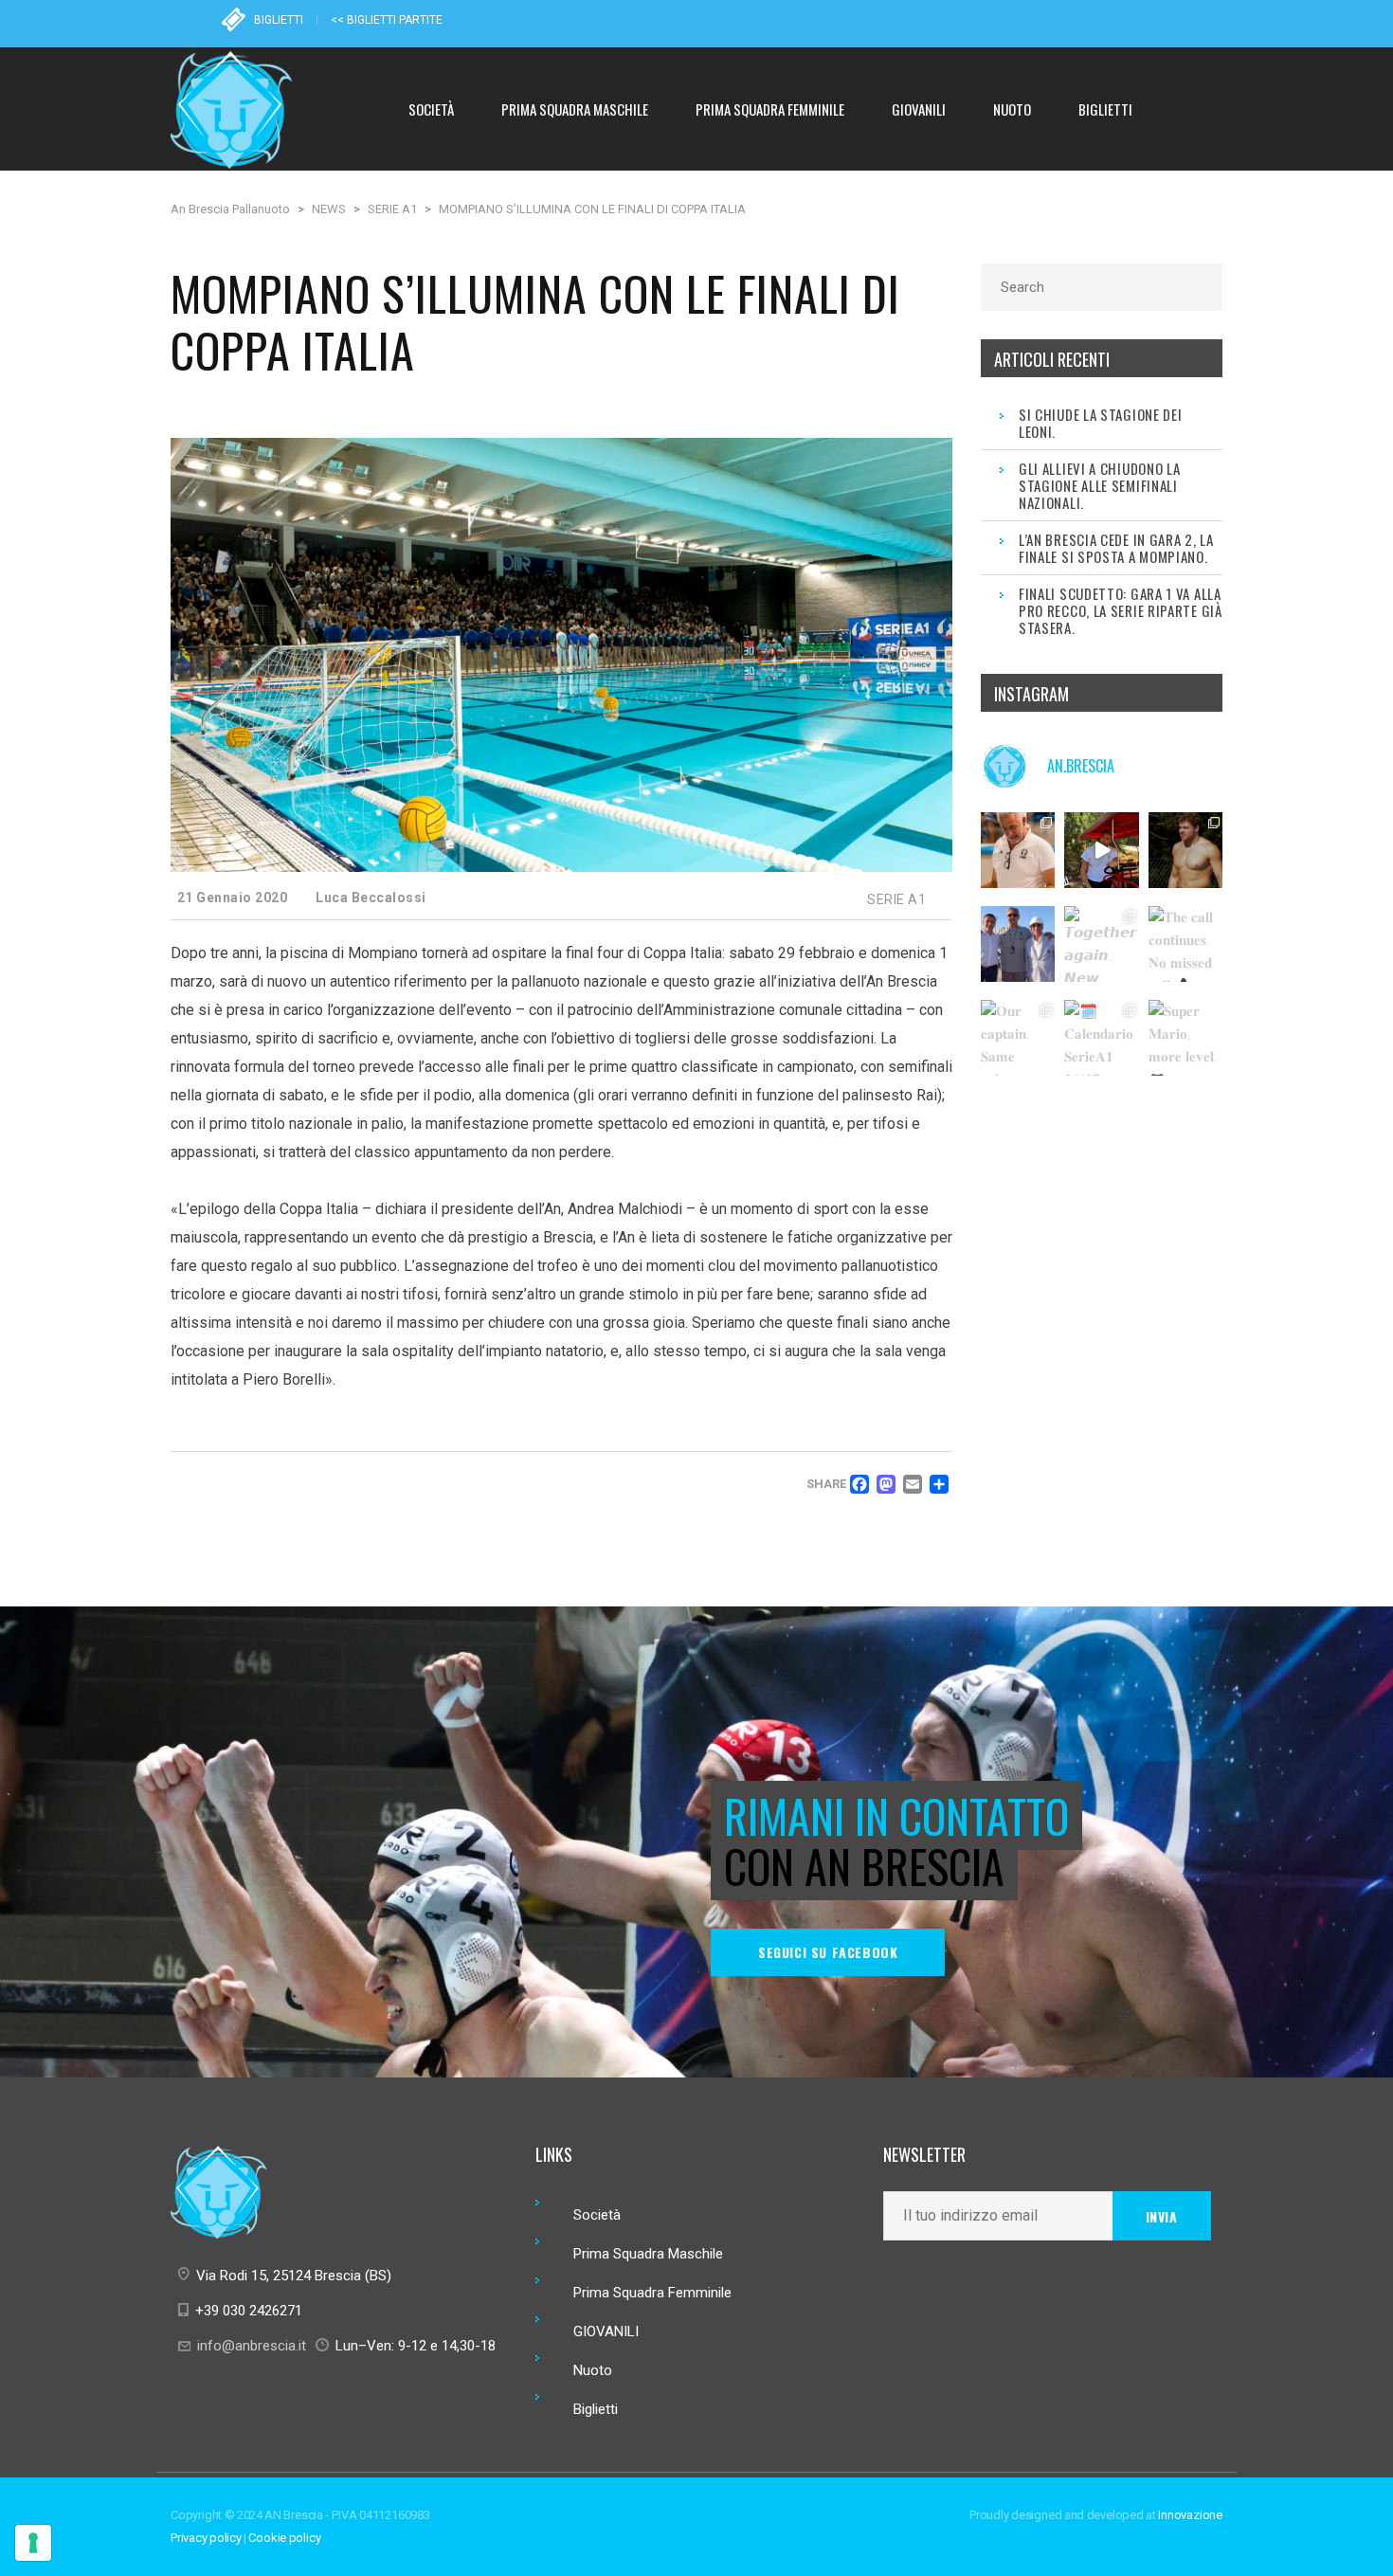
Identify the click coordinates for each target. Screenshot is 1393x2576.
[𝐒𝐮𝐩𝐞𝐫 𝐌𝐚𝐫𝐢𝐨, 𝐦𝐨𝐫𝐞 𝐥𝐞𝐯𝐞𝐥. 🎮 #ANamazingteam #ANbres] (1186, 1038)
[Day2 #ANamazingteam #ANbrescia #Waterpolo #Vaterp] (1186, 850)
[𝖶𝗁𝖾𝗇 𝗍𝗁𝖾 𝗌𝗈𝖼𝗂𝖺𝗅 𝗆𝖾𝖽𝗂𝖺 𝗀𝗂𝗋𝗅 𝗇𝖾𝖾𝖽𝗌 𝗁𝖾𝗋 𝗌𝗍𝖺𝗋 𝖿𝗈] (1102, 850)
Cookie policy (284, 2538)
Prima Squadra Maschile (648, 2254)
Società (597, 2215)
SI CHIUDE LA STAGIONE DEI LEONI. (1101, 423)
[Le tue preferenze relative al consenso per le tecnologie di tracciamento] (33, 2543)
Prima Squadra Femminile (652, 2293)
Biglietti (596, 2409)
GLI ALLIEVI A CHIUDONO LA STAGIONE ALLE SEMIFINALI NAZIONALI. (1100, 485)
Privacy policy (206, 2538)
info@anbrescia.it (252, 2346)
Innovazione (1190, 2515)
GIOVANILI (606, 2331)
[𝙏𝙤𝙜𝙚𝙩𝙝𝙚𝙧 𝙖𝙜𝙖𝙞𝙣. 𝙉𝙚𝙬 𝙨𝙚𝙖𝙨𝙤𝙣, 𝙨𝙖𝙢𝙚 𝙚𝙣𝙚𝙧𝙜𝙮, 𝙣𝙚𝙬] (1102, 944)
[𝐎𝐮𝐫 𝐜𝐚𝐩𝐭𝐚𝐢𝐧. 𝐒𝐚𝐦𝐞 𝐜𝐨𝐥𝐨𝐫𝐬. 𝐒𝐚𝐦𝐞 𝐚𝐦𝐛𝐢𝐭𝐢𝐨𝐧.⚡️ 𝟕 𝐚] (1019, 1038)
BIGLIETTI (279, 20)
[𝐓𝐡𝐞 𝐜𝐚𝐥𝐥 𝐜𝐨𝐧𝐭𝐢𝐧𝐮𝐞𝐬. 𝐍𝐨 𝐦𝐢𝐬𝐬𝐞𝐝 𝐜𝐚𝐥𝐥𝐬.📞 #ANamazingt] (1186, 944)
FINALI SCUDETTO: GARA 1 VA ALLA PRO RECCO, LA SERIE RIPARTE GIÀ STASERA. (1121, 610)
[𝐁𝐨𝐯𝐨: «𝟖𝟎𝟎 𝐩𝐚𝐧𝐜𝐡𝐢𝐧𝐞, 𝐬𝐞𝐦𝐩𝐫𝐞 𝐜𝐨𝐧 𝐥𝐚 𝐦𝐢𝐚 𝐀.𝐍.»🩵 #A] (1019, 944)
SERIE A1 (896, 899)
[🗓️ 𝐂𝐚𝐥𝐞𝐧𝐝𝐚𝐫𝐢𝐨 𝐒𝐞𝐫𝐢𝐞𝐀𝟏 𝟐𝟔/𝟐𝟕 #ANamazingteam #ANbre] (1102, 1038)
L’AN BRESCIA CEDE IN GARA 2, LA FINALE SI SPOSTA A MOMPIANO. (1116, 548)
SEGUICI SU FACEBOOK (828, 1952)
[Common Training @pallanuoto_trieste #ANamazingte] (1019, 850)
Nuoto (593, 2370)
